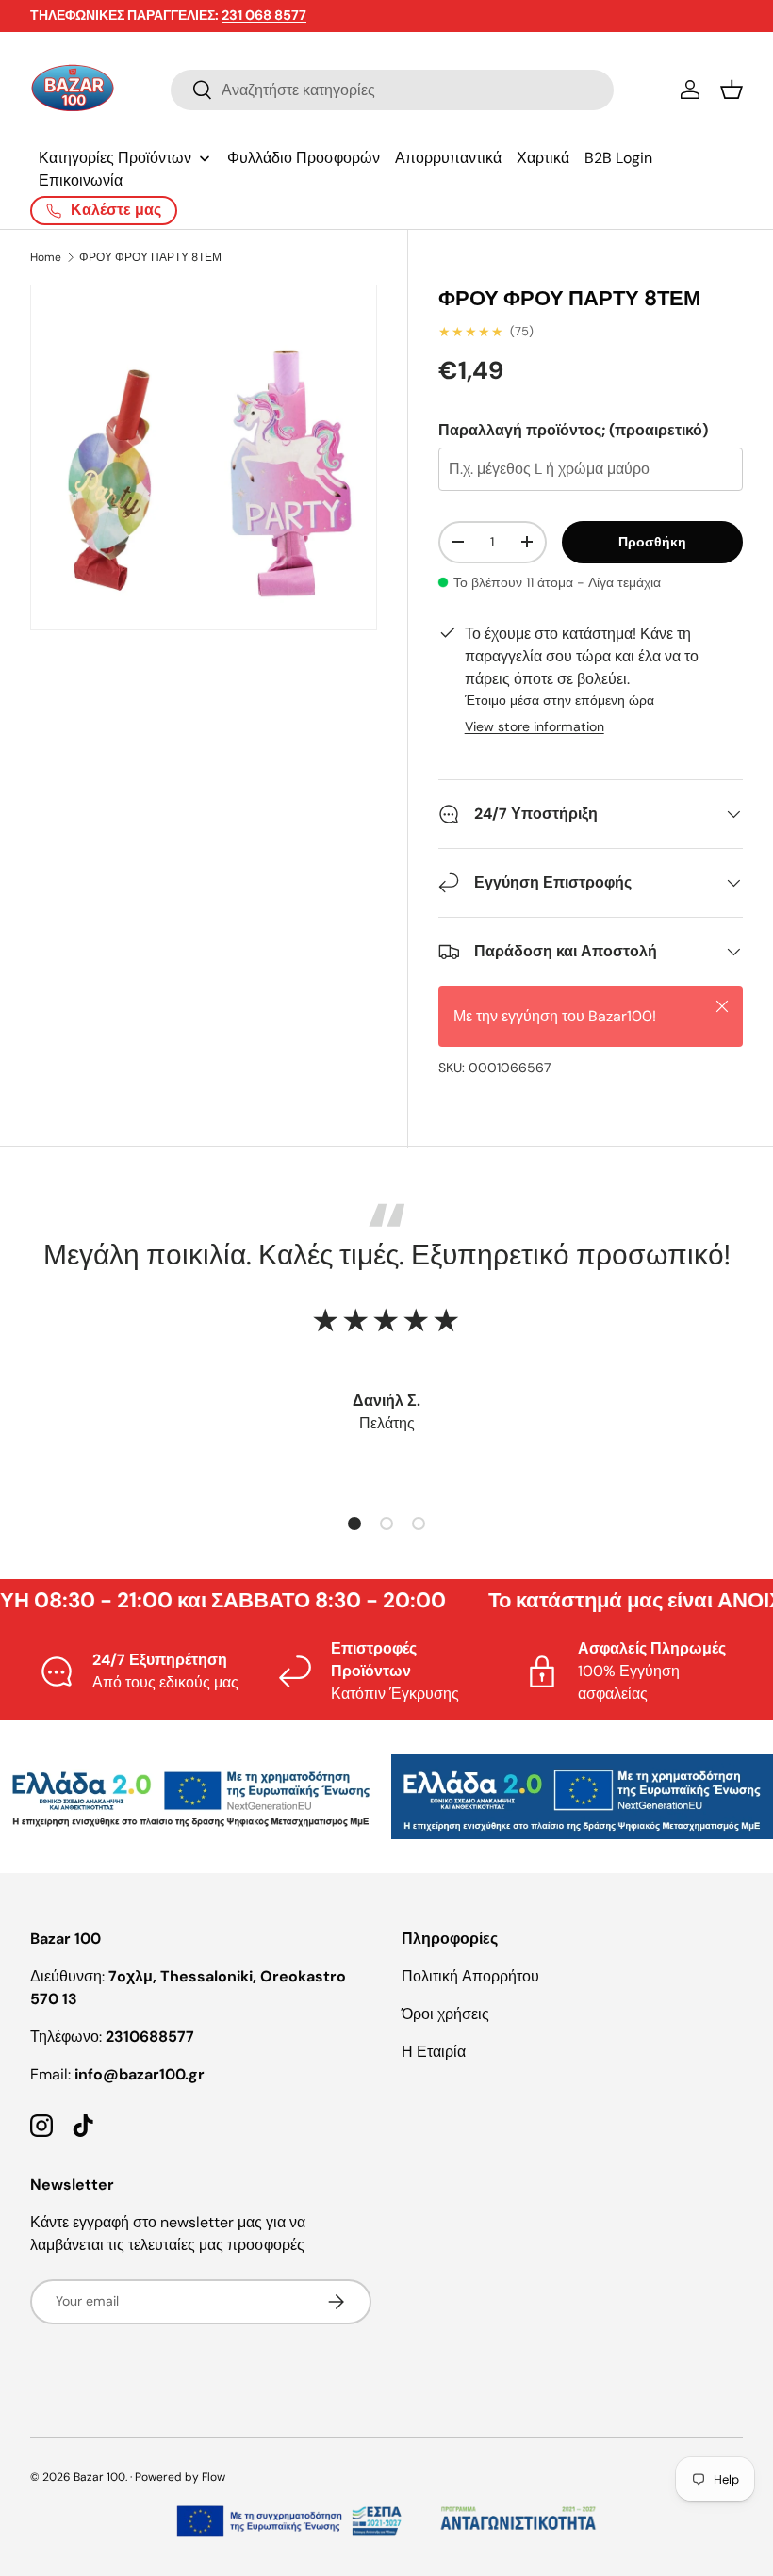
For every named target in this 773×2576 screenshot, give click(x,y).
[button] (732, 90)
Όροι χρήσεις (445, 2014)
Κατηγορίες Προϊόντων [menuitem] (115, 158)
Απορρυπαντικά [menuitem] (448, 158)
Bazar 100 (99, 2477)
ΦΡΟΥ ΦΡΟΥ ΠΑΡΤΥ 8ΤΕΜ (150, 257)
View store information (535, 726)
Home (46, 257)
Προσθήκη (652, 542)
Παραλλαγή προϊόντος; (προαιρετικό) (573, 430)
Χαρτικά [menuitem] (543, 158)
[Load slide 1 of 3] (354, 1524)
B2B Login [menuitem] (618, 158)
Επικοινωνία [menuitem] (81, 180)
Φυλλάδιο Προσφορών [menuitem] (304, 158)
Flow (214, 2477)
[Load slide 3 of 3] (419, 1524)
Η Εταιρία (434, 2052)
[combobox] (392, 90)
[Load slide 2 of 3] (386, 1524)
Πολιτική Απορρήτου (470, 1976)
